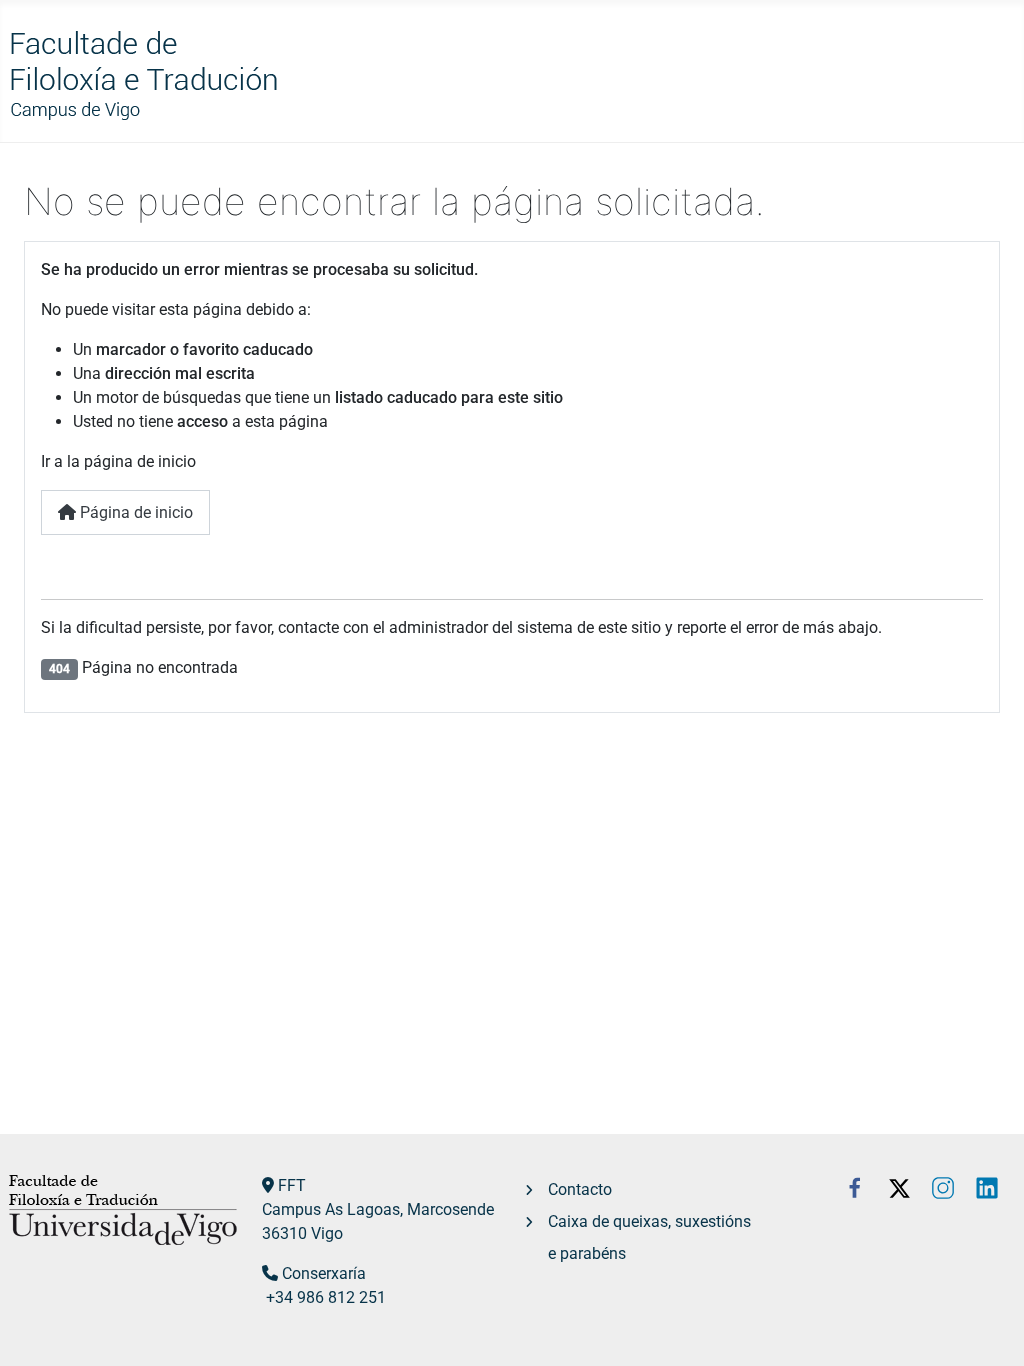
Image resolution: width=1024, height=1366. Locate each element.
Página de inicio (134, 512)
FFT (292, 1185)
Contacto (580, 1189)
